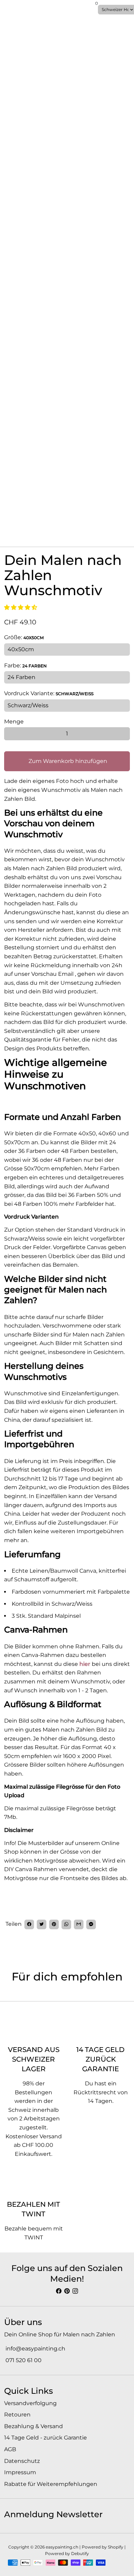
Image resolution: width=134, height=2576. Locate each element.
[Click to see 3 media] (56, 530)
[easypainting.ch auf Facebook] (59, 2291)
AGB (10, 2449)
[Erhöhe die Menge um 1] (123, 734)
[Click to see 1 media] (13, 530)
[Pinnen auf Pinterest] (54, 1924)
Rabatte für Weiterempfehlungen (51, 2484)
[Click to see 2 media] (35, 530)
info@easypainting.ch (35, 2349)
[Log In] (92, 8)
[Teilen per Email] (79, 1924)
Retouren (17, 2415)
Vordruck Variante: (49, 693)
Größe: (24, 637)
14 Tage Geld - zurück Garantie (46, 2438)
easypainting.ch (62, 2547)
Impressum (20, 2472)
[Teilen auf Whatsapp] (66, 1924)
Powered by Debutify (67, 2553)
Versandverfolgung (30, 2403)
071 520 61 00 (23, 2360)
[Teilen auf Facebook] (29, 1924)
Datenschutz (22, 2461)
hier (85, 1664)
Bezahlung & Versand (33, 2426)
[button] (21, 607)
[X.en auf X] (42, 1924)
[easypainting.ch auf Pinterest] (67, 2291)
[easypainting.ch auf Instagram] (75, 2291)
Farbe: (25, 665)
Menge (14, 722)
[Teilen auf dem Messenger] (91, 1924)
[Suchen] (8, 10)
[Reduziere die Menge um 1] (11, 734)
